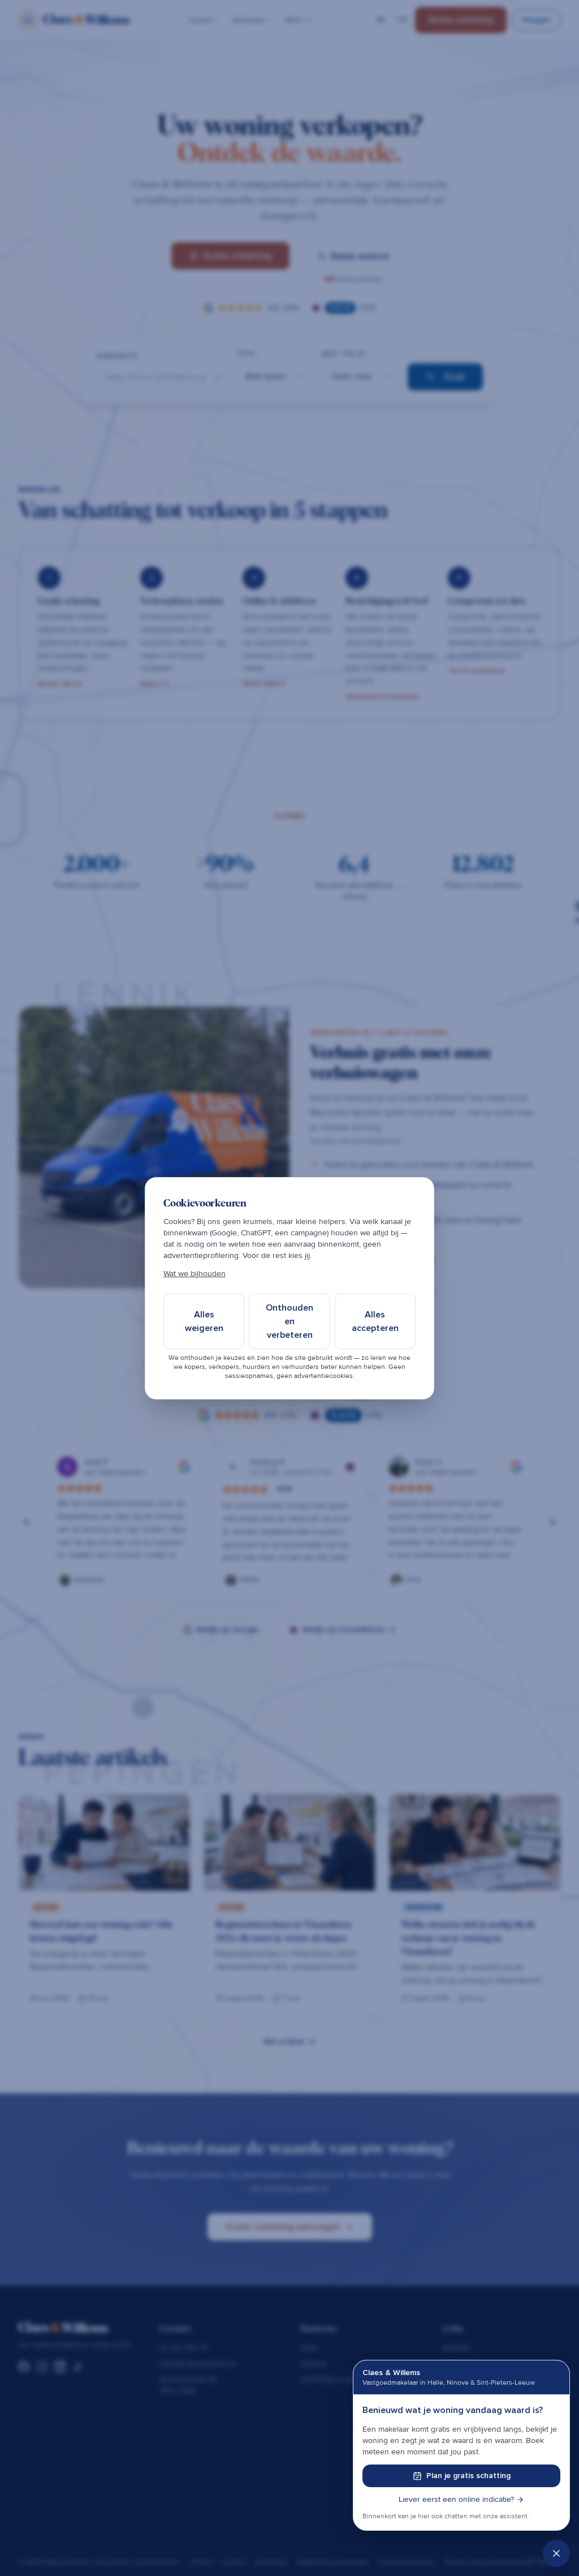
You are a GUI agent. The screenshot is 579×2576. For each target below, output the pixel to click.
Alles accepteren (375, 1321)
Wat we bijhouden (195, 1274)
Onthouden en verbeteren (289, 1321)
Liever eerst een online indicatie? (456, 2499)
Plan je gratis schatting (468, 2476)
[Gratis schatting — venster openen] (556, 2553)
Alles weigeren (204, 1321)
